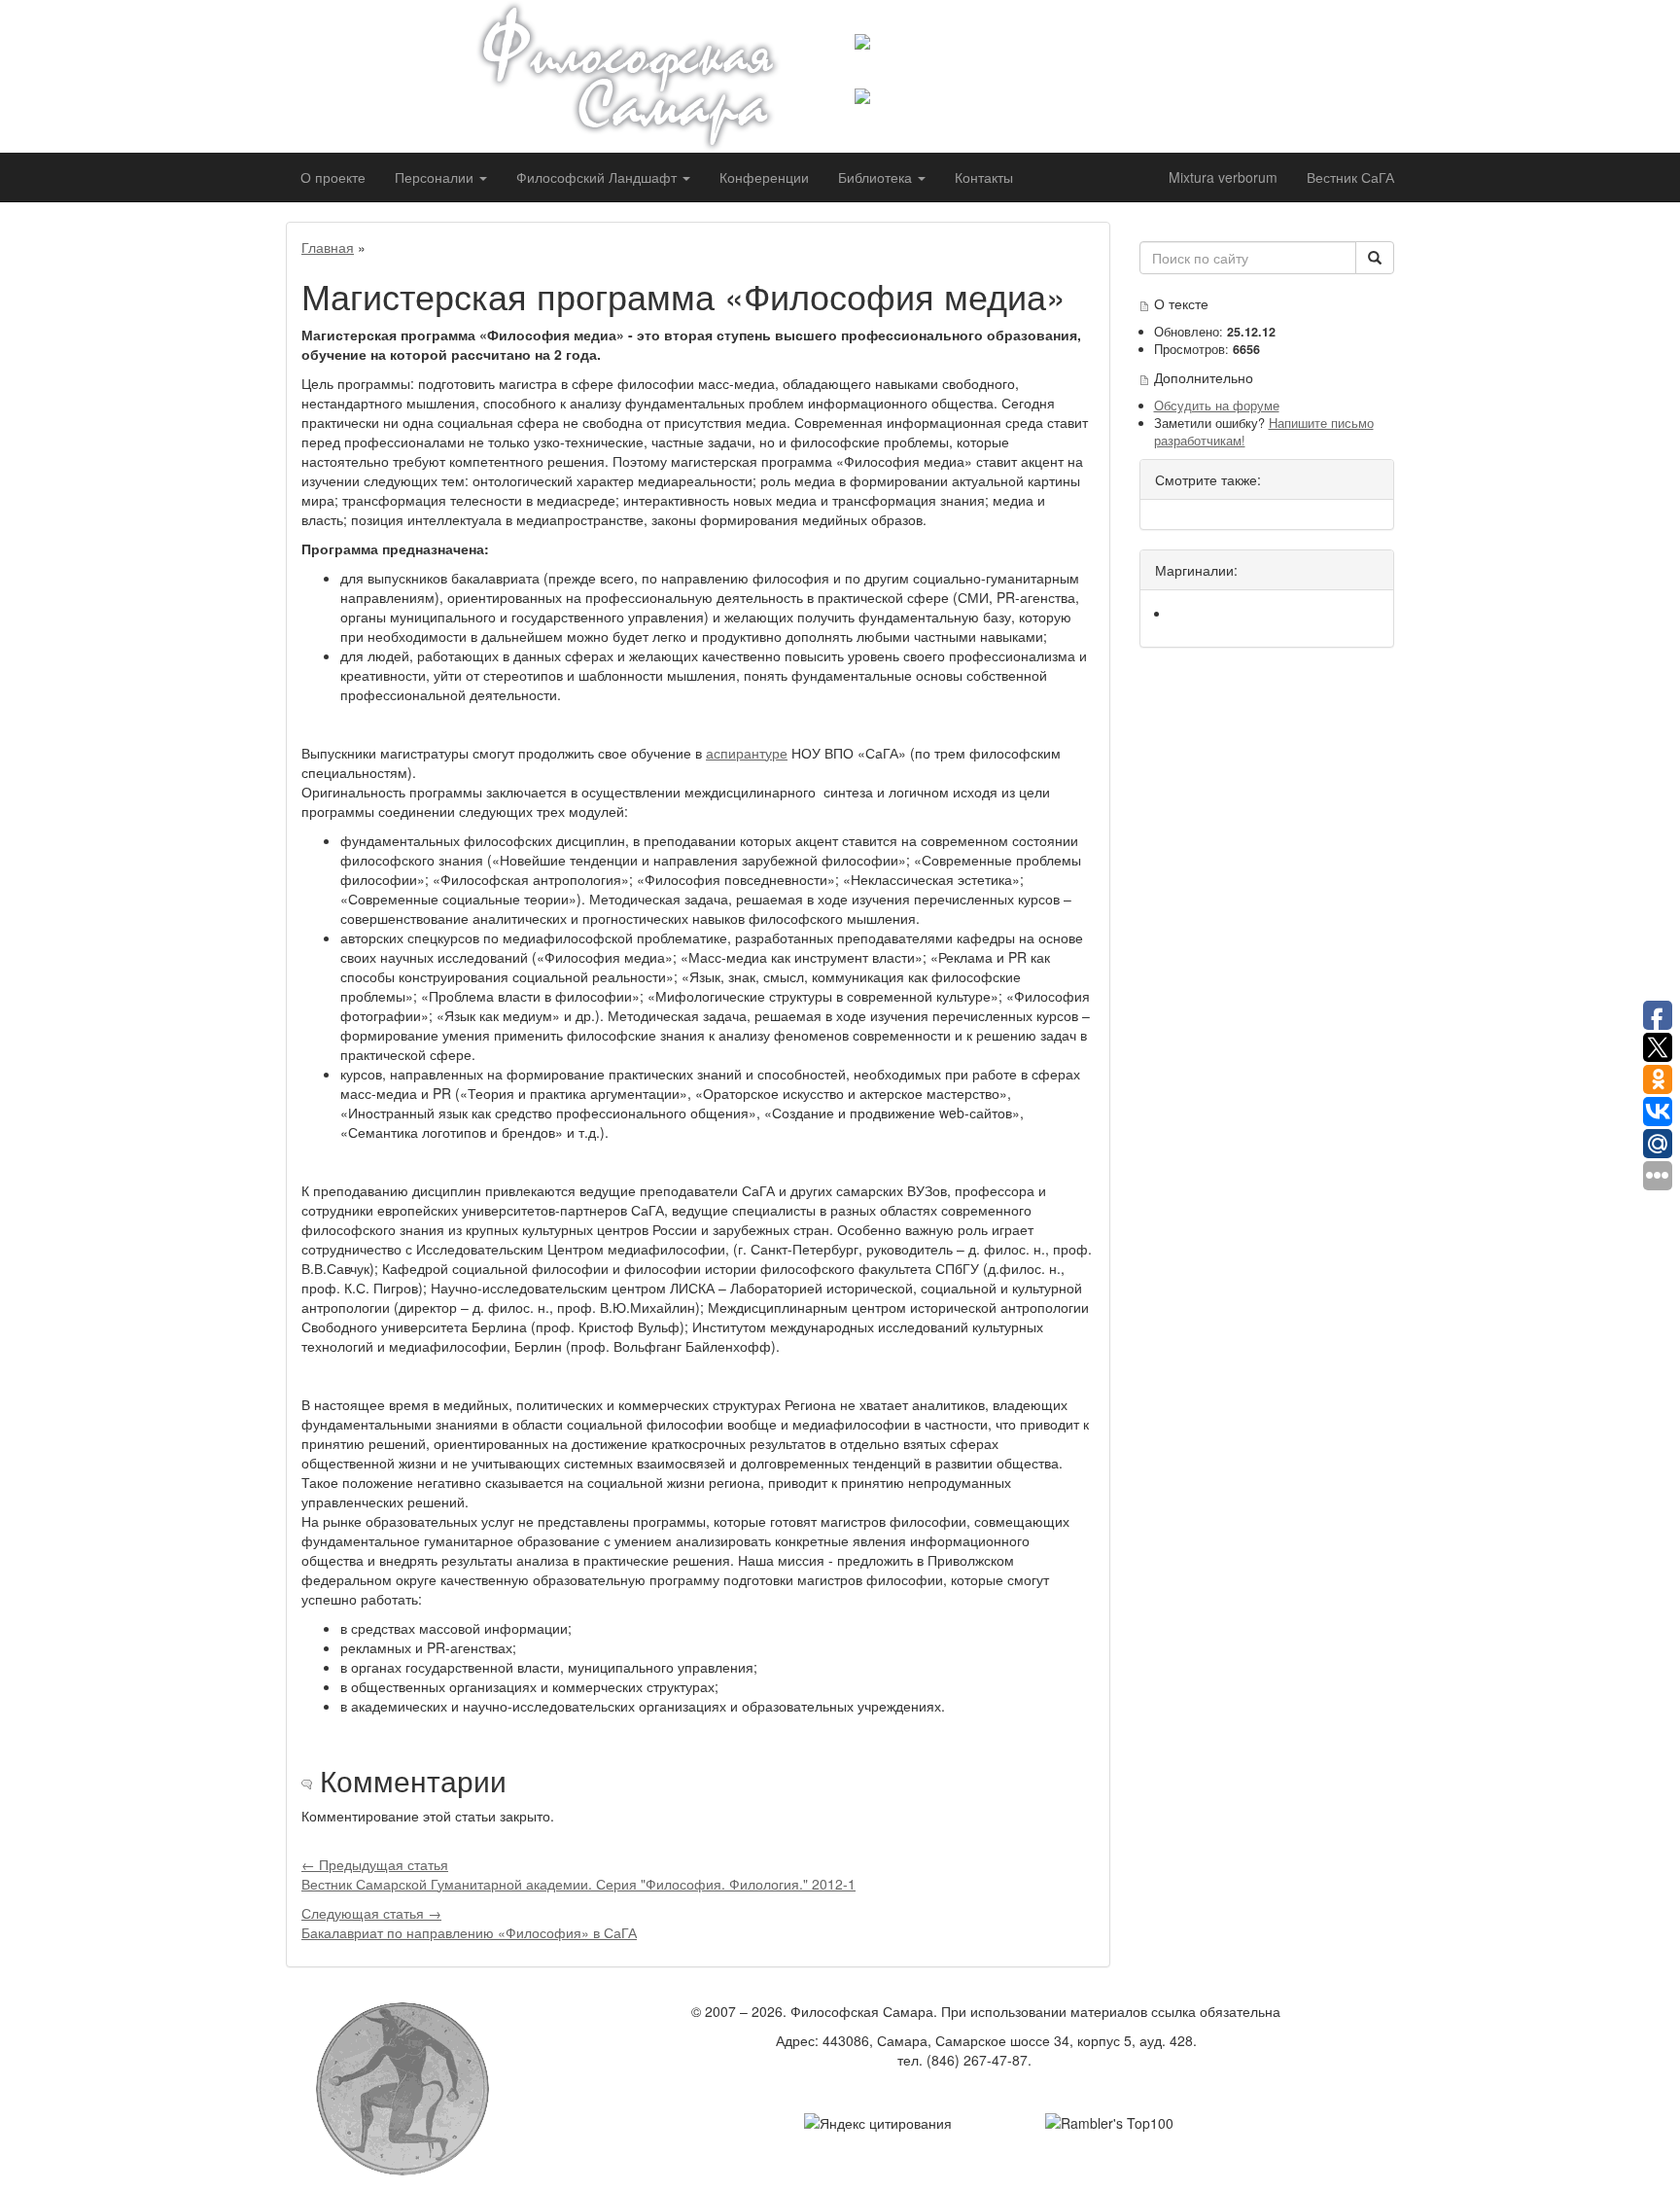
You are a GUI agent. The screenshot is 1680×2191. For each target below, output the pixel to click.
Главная (328, 247)
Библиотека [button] (877, 177)
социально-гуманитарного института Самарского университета (1012, 69)
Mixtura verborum (1223, 177)
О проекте (333, 177)
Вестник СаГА (1350, 177)
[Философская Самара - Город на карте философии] (650, 76)
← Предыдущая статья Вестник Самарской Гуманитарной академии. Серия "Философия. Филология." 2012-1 (578, 1874)
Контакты (984, 177)
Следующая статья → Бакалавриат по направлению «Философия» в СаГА (469, 1923)
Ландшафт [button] (598, 177)
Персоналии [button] (436, 177)
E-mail (1055, 2060)
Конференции (764, 177)
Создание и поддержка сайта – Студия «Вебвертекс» (986, 2089)
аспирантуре (747, 753)
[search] (1375, 258)
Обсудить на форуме (1217, 406)
